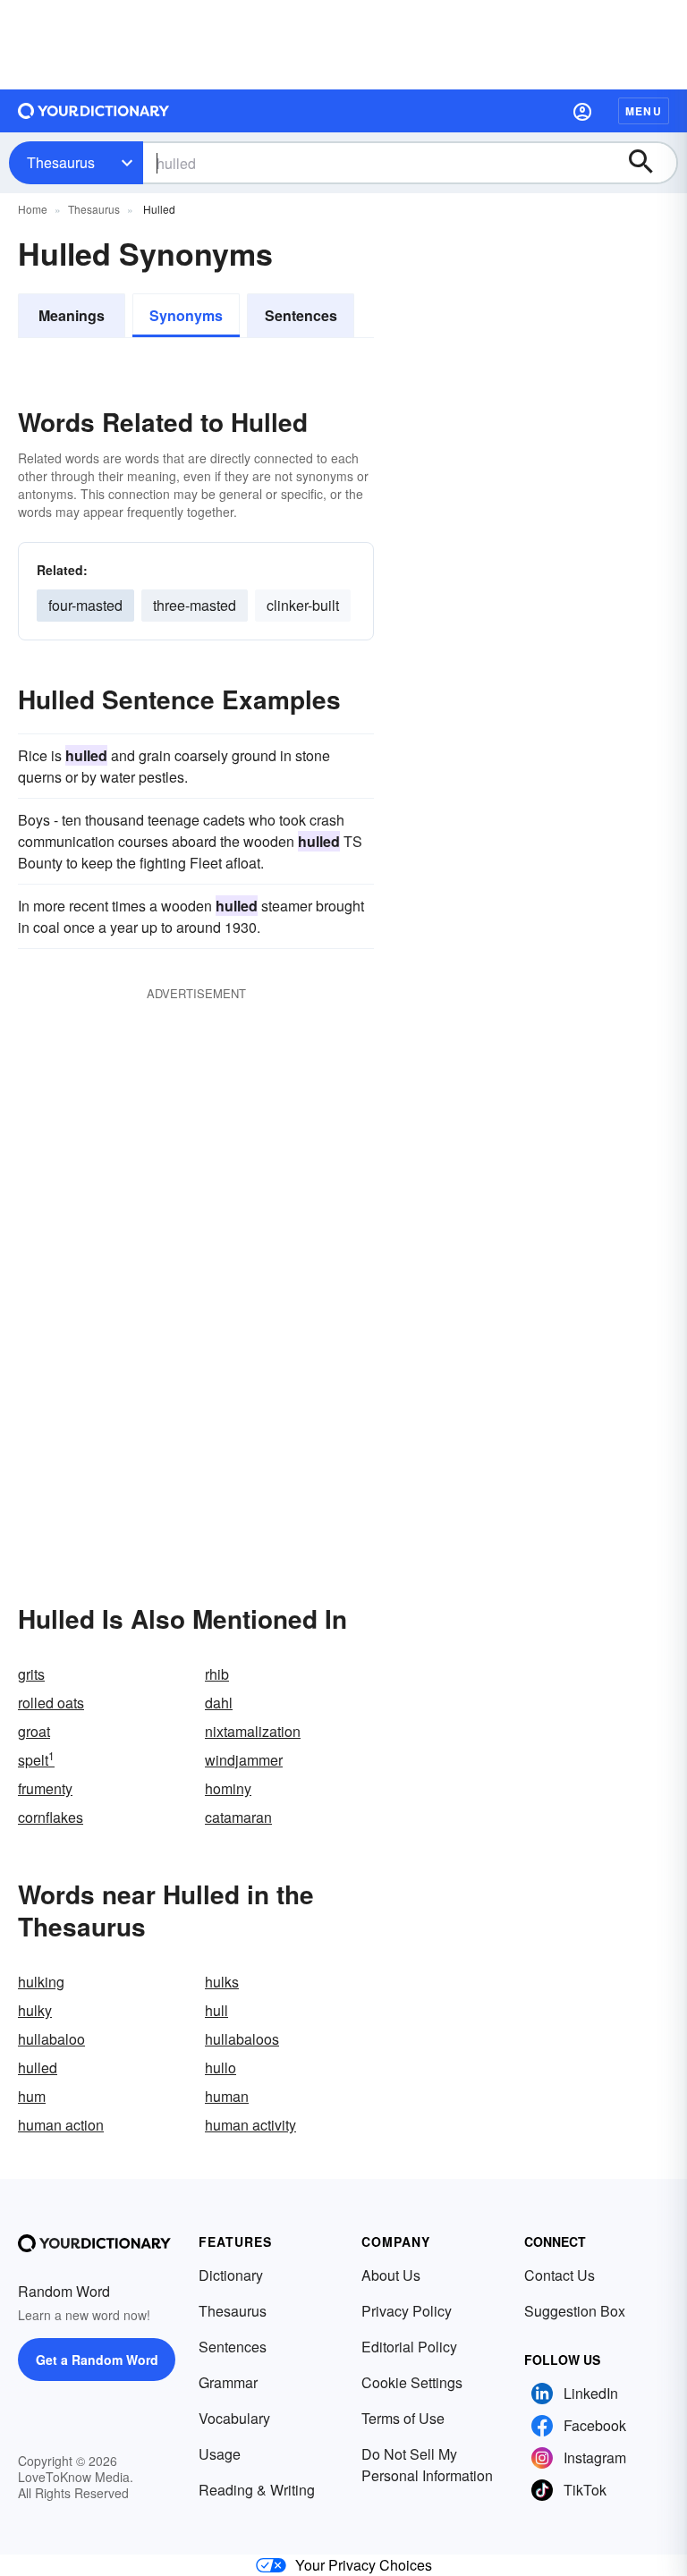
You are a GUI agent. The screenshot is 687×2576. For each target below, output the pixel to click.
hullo (221, 2068)
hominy (228, 1788)
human (227, 2096)
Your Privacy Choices (364, 2565)
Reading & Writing (257, 2490)
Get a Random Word (97, 2360)
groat (34, 1731)
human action (61, 2125)
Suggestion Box (575, 2311)
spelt (36, 1760)
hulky (35, 2010)
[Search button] (649, 163)
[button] (582, 111)
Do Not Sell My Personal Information (427, 2465)
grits (31, 1674)
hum (32, 2096)
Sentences (301, 315)
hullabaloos (242, 2039)
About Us (391, 2275)
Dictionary (231, 2275)
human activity (250, 2125)
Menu (644, 111)
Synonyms (186, 315)
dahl (219, 1703)
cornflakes (51, 1817)
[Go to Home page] (94, 111)
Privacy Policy (407, 2311)
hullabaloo (51, 2039)
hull (216, 2010)
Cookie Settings (412, 2382)
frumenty (45, 1788)
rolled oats (51, 1703)
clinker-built (303, 605)
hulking (41, 1982)
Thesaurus (61, 162)
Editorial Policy (409, 2347)
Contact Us (560, 2275)
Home (33, 209)
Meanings (72, 315)
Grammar (228, 2382)
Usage (220, 2454)
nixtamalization (253, 1731)
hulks (222, 1982)
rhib (217, 1674)
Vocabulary (234, 2418)
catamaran (238, 1817)
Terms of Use (403, 2418)
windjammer (244, 1760)
